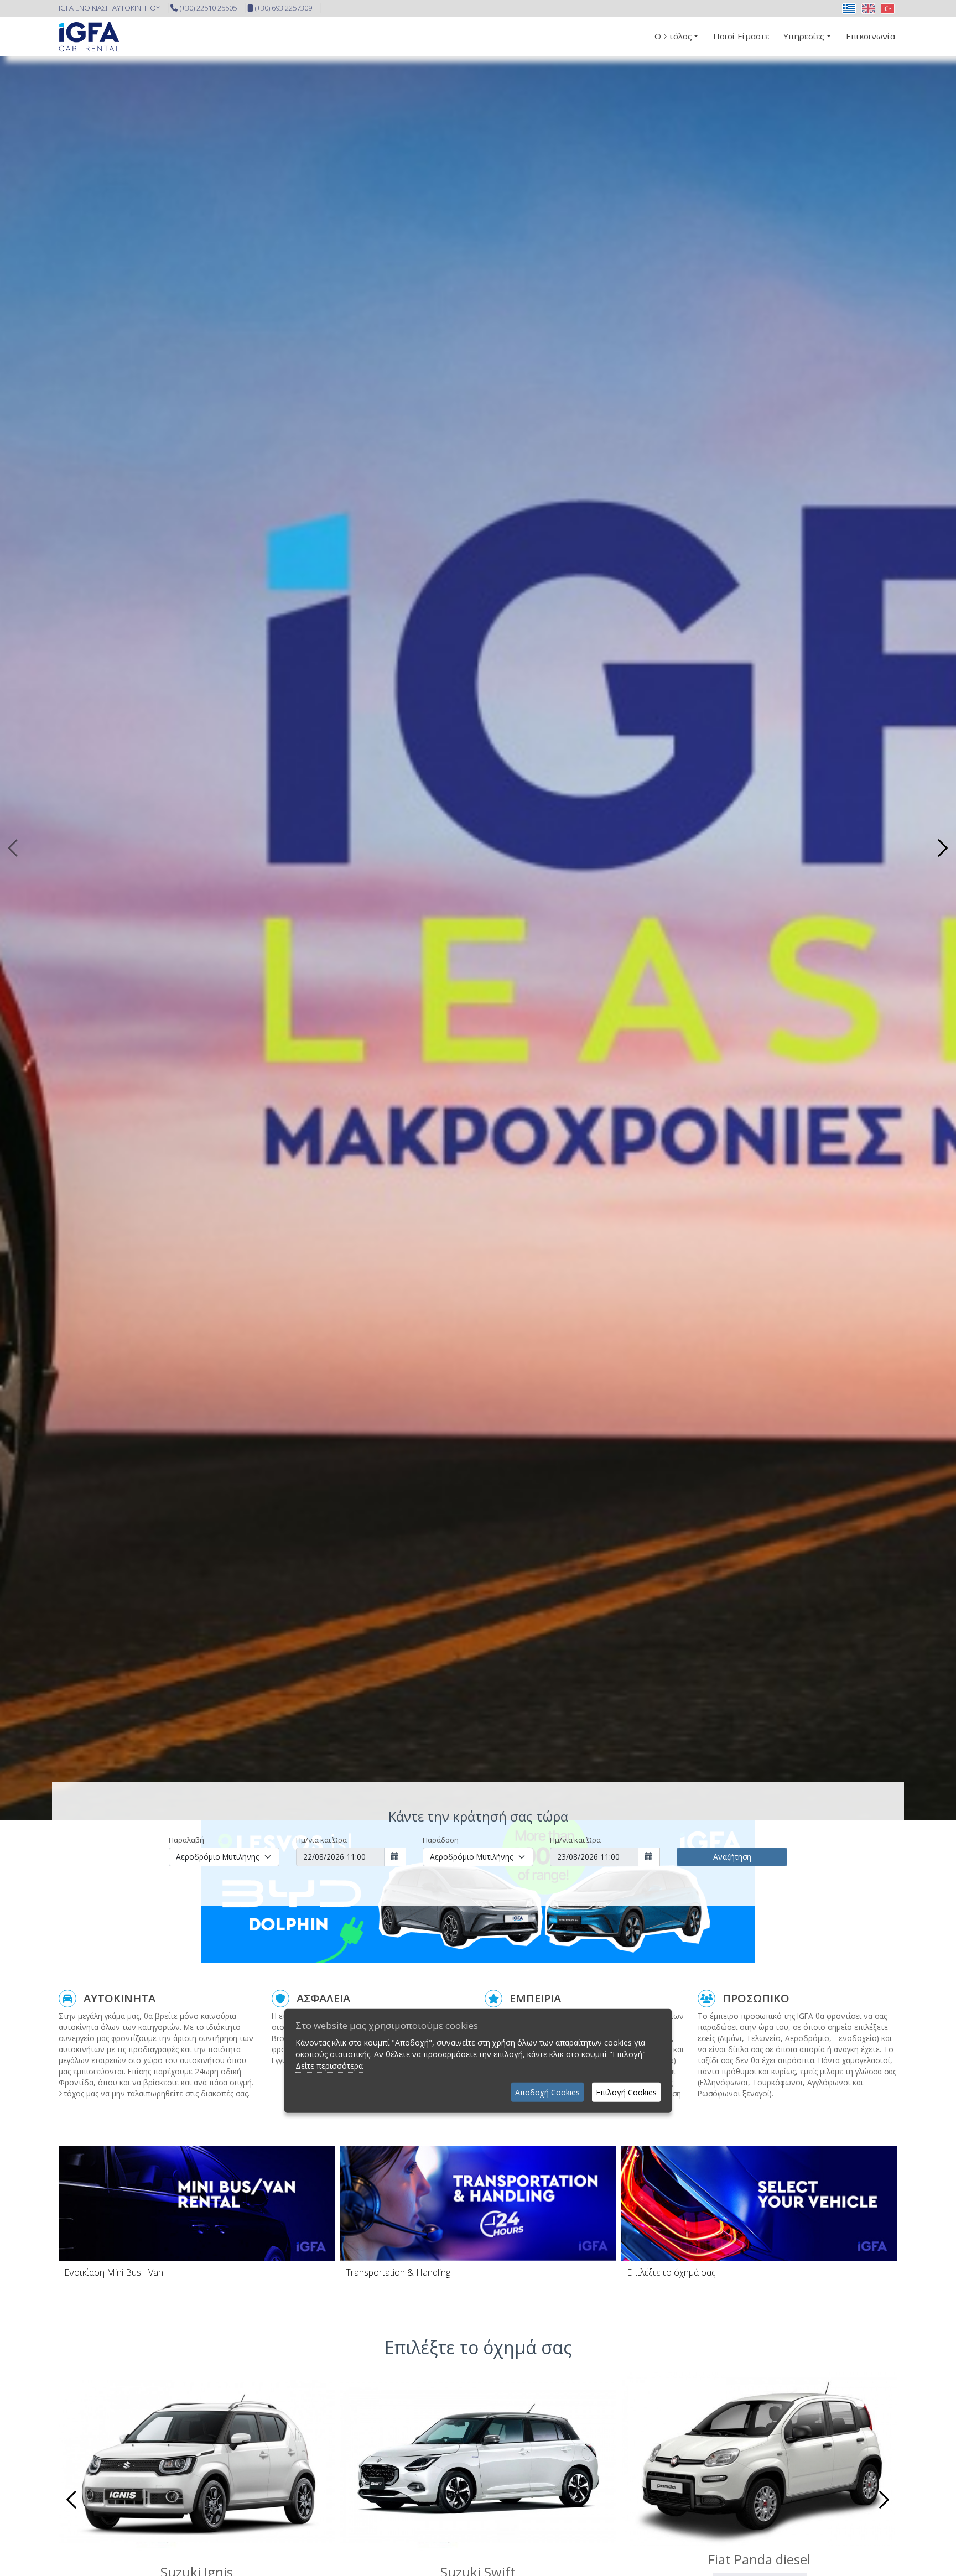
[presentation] (14, 848)
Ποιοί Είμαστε (741, 36)
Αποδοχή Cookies (547, 2092)
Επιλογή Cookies (626, 2092)
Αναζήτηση (732, 1857)
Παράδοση (441, 1840)
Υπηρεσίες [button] (804, 36)
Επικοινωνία (871, 36)
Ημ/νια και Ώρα (321, 1840)
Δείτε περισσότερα (329, 2066)
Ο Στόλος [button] (673, 36)
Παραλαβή (186, 1840)
